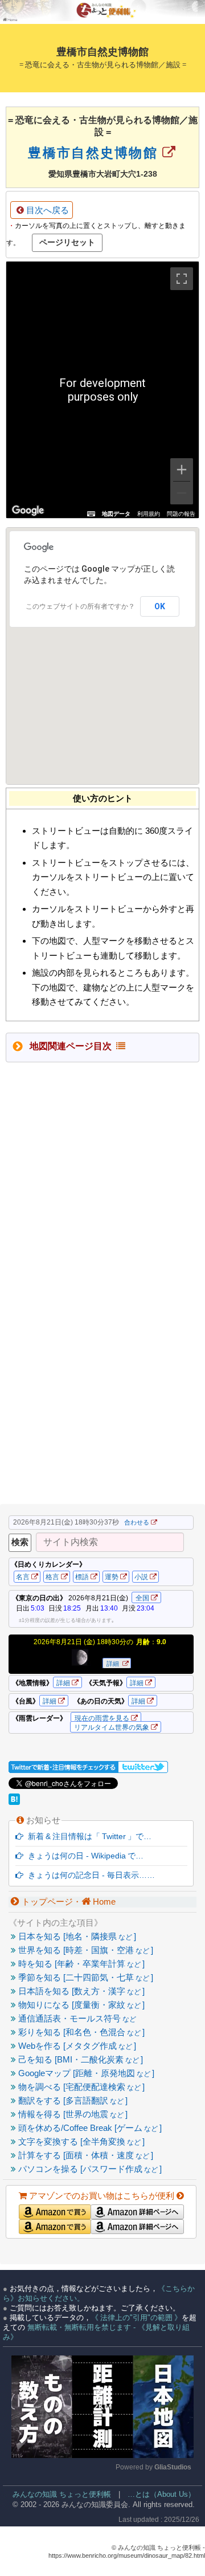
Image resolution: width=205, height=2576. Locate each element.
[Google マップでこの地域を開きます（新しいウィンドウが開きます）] (28, 511)
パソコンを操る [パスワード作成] (89, 2169)
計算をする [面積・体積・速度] (85, 2155)
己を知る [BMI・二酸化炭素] (79, 2059)
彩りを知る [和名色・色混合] (80, 2032)
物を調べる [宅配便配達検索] (80, 2087)
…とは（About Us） (161, 2494)
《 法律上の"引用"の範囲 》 (136, 2318)
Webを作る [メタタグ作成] (76, 2046)
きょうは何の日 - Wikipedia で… (83, 1856)
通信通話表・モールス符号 (76, 2018)
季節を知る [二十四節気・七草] (85, 1977)
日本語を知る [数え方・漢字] (80, 1991)
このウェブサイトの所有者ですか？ (80, 606)
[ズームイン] (182, 470)
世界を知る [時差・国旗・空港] (85, 1950)
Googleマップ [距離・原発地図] (85, 2073)
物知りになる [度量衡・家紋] (80, 2005)
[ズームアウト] (182, 493)
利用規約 (149, 514)
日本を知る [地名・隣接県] (76, 1936)
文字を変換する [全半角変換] (80, 2141)
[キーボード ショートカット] (91, 514)
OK (160, 606)
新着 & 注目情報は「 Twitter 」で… (87, 1836)
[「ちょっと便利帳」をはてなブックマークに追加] (15, 1802)
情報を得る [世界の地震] (72, 2114)
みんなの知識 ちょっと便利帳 (57, 2494)
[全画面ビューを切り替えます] (182, 279)
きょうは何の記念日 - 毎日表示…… (89, 1875)
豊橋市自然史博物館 (95, 153)
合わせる (137, 1522)
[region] (102, 390)
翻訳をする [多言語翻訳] (72, 2100)
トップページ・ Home (67, 1902)
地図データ (116, 514)
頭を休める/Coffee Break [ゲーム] (89, 2128)
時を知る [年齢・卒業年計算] (80, 1964)
